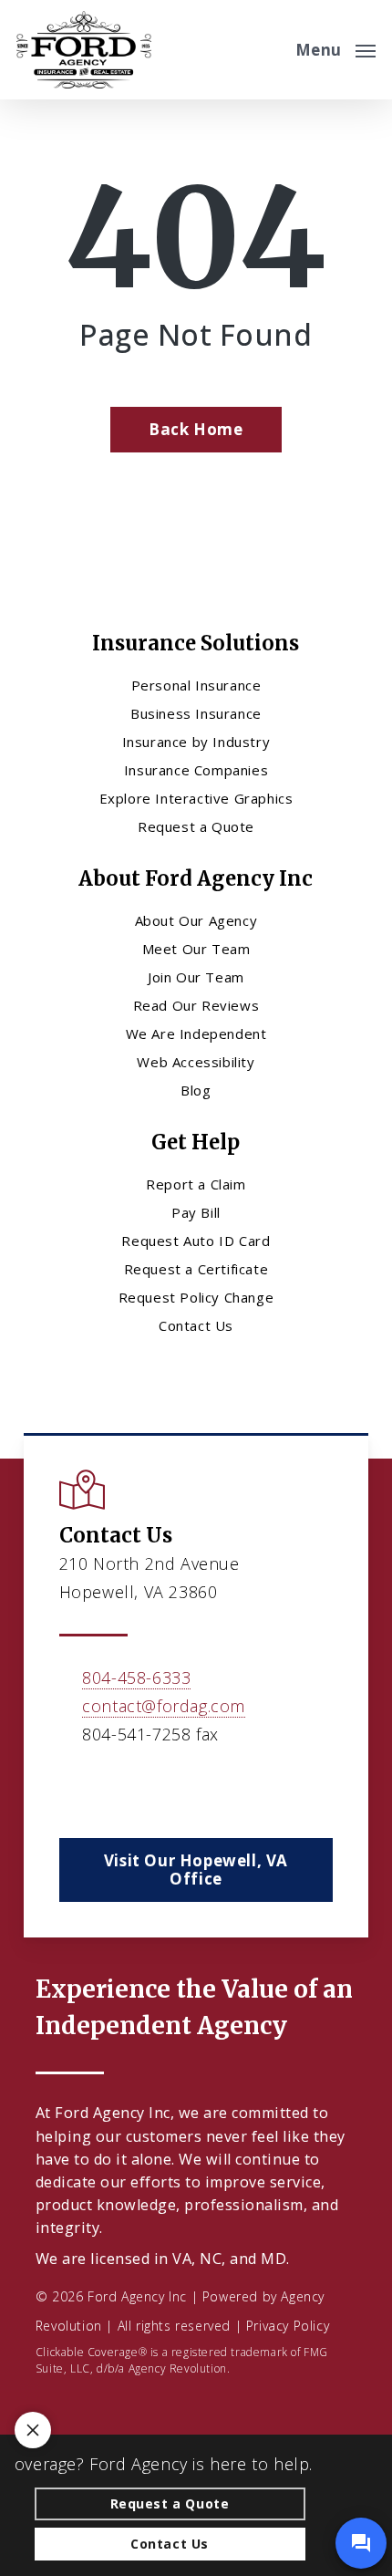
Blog (196, 1090)
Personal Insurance (196, 685)
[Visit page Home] (84, 50)
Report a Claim (196, 1184)
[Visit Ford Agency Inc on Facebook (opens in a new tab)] (76, 1787)
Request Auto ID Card (196, 1241)
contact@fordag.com (164, 1706)
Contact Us (196, 1325)
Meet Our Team (196, 949)
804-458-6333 (136, 1678)
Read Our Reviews (196, 1005)
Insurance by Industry (196, 742)
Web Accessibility (196, 1062)
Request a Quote (196, 826)
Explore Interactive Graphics (196, 798)
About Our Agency (196, 920)
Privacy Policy (288, 2326)
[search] (269, 50)
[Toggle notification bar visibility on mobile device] (33, 2430)
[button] (335, 47)
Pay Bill (196, 1212)
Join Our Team (196, 977)
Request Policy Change (196, 1297)
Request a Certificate (196, 1269)
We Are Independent (196, 1034)
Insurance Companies (196, 770)
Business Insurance (196, 713)
